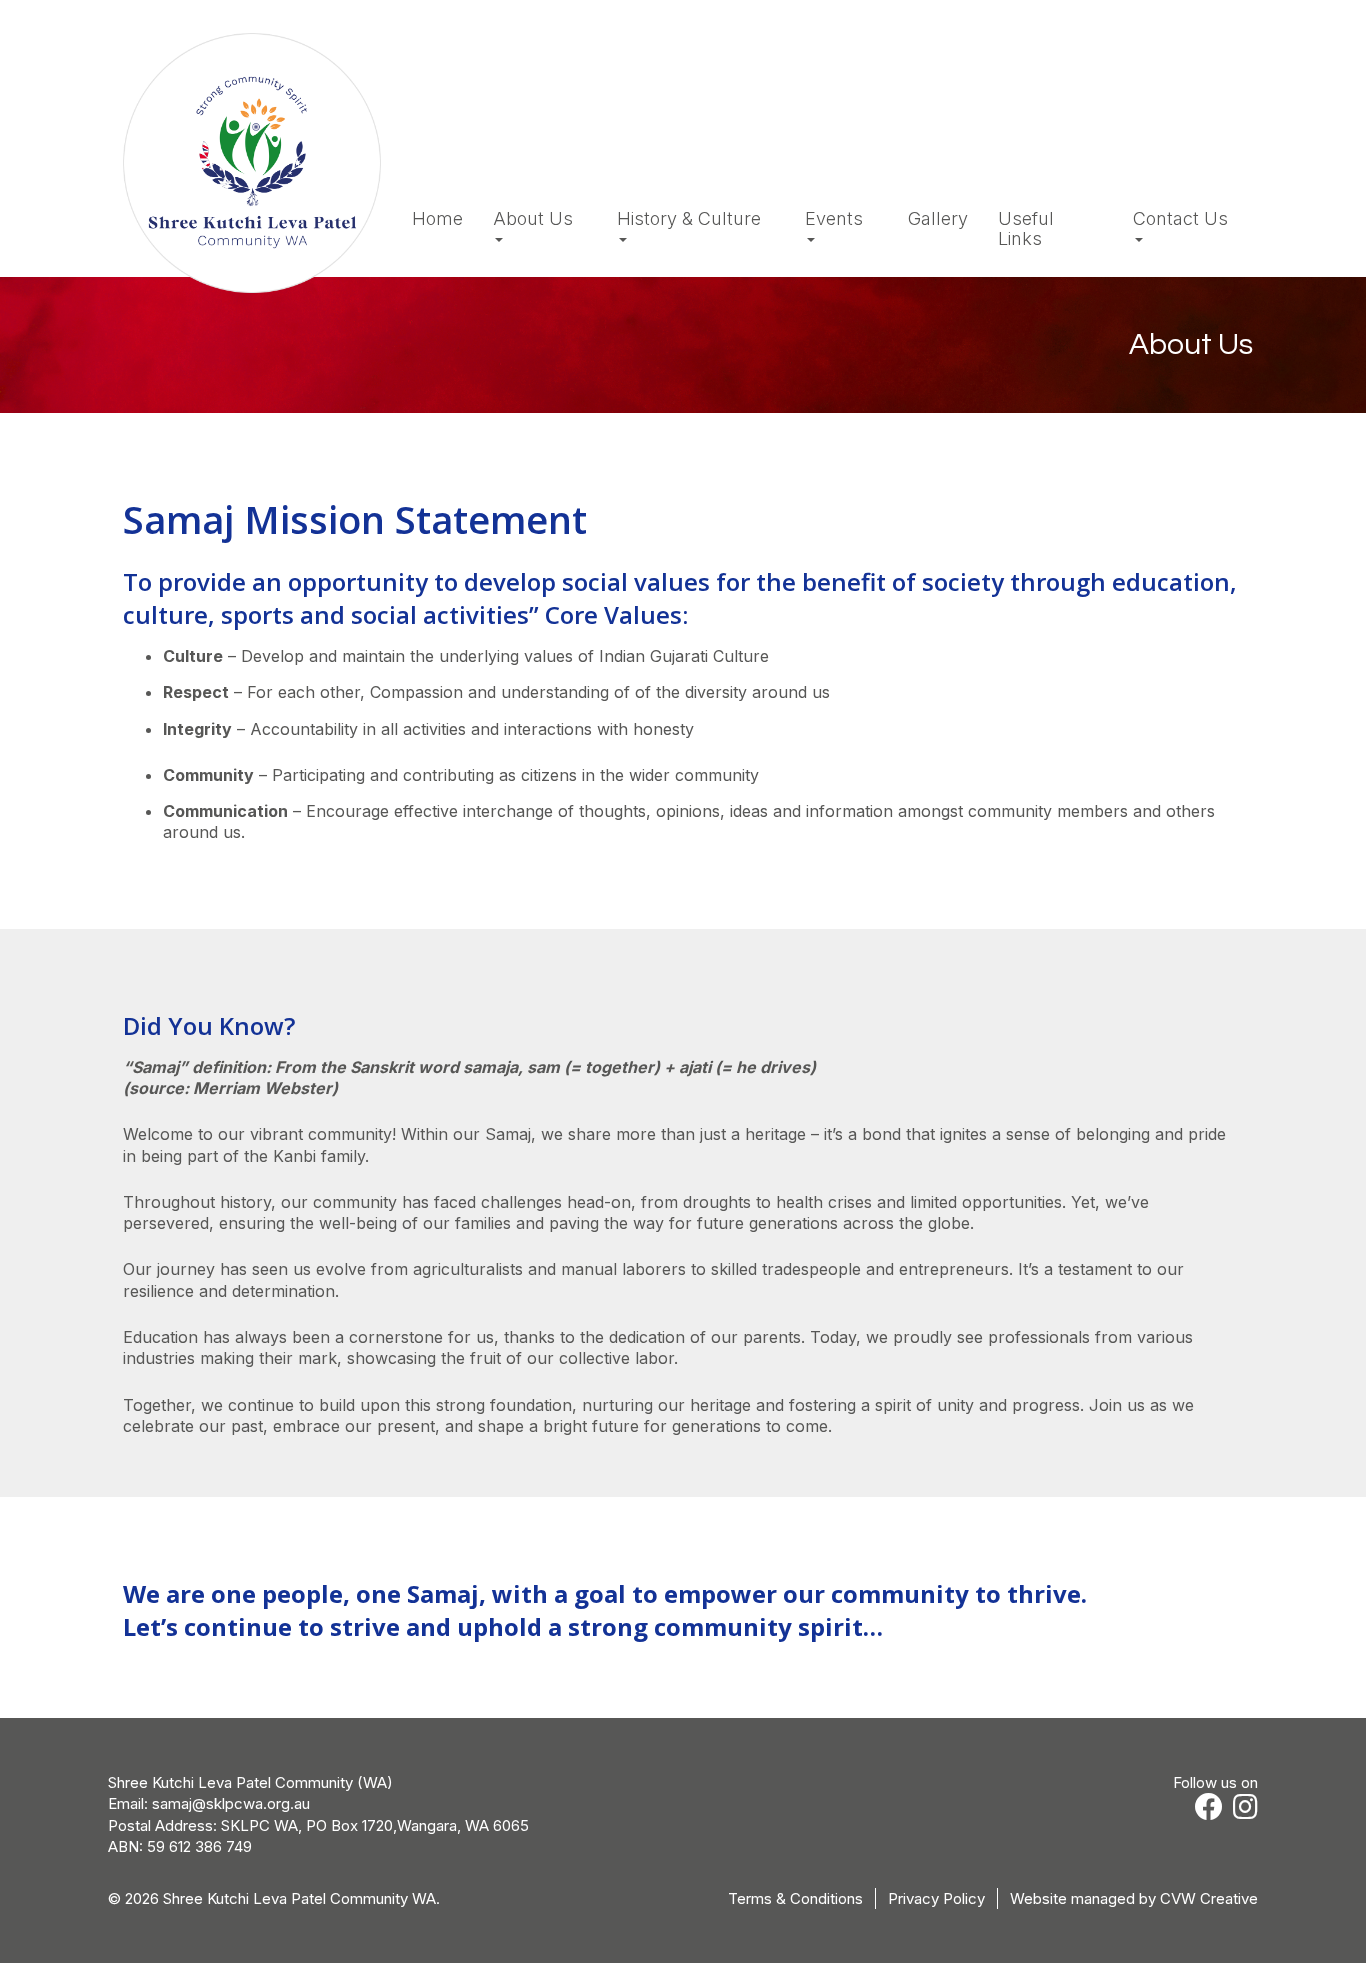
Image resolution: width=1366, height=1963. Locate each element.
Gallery (938, 219)
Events (834, 219)
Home (437, 219)
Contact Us (1180, 219)
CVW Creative (1209, 1898)
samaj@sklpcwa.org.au (231, 1803)
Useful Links (1026, 229)
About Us (533, 219)
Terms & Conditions (795, 1898)
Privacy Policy (936, 1898)
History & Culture (689, 219)
